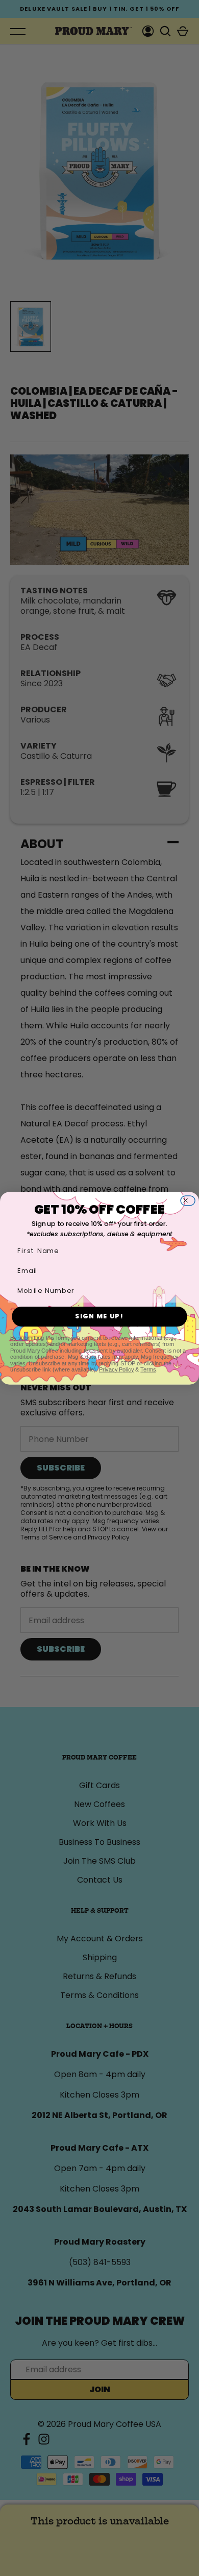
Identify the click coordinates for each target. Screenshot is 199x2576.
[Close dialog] (190, 1201)
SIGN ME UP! (99, 1316)
